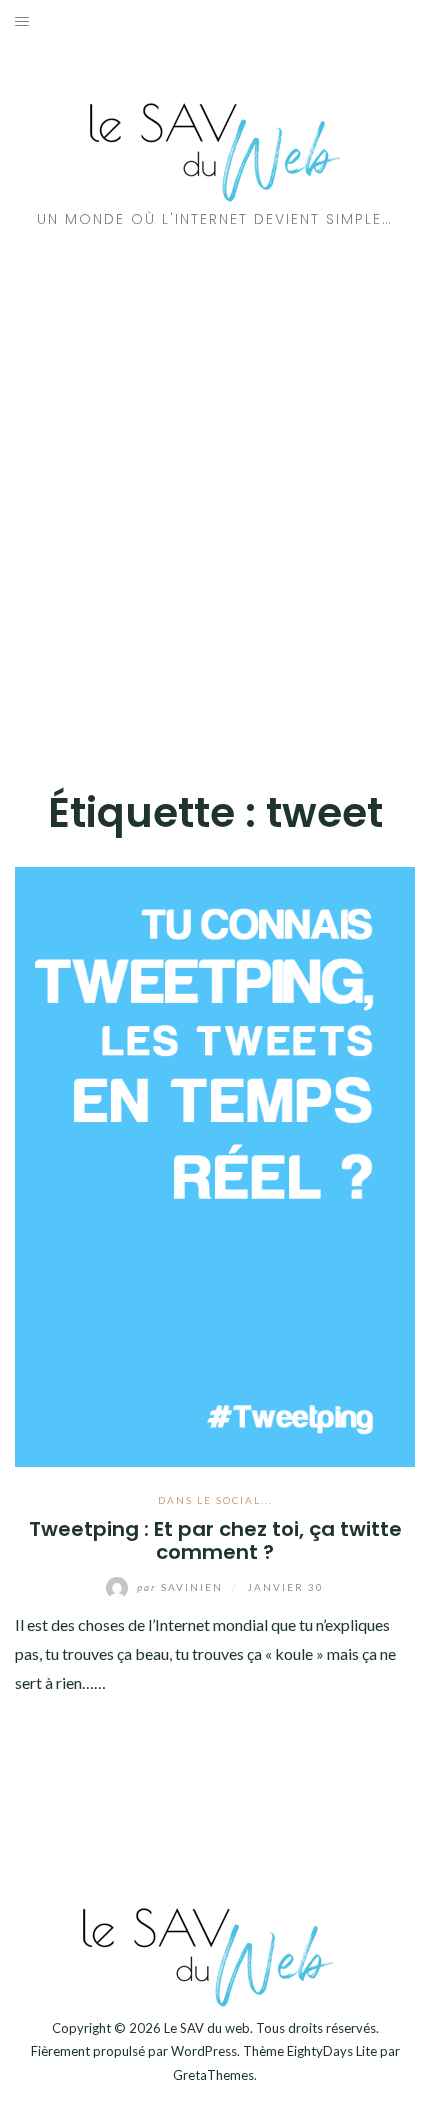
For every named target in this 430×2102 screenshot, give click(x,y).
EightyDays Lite (332, 2051)
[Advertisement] (215, 501)
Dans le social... (215, 1500)
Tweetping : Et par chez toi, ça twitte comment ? (215, 1540)
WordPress (204, 2051)
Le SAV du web (207, 2028)
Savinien (182, 1587)
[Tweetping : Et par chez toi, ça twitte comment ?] (215, 1164)
